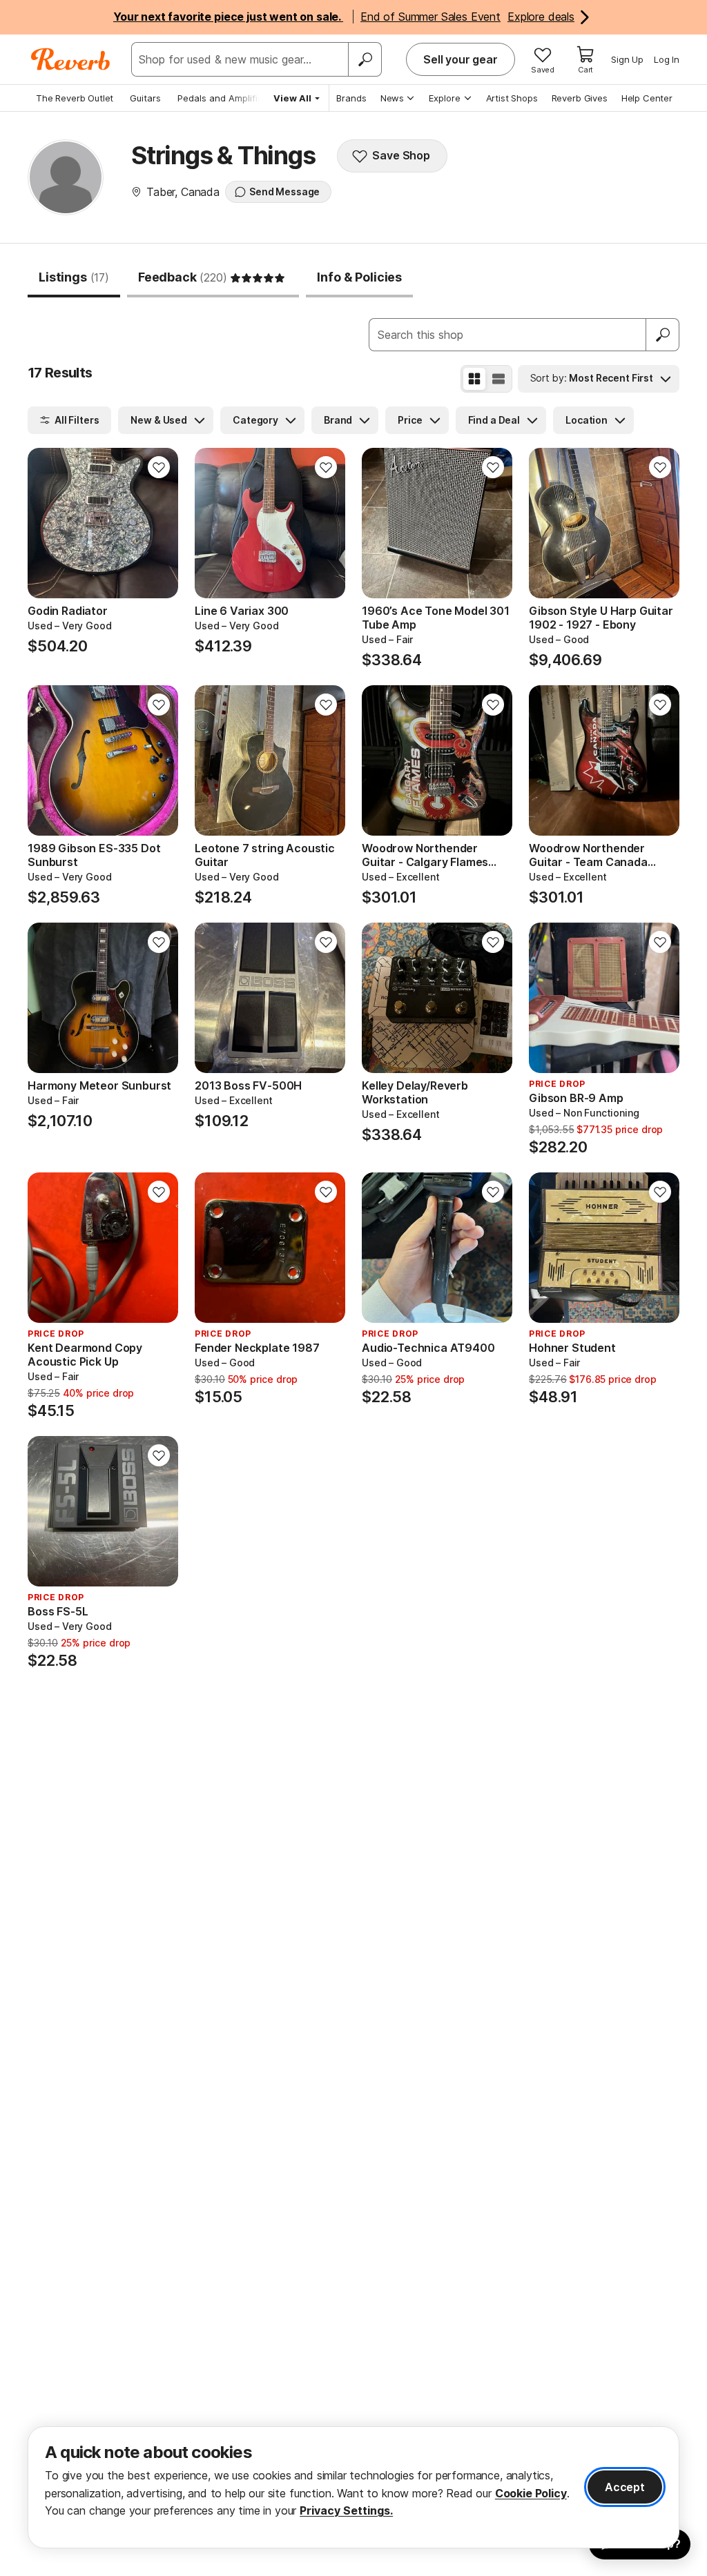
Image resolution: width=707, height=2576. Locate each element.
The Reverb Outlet (75, 98)
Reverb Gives (580, 98)
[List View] (498, 379)
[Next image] (159, 523)
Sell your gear (461, 59)
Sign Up (627, 59)
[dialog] (353, 2487)
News (392, 98)
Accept (625, 2487)
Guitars (145, 98)
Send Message (284, 191)
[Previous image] (47, 523)
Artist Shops (512, 98)
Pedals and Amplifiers (224, 98)
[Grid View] (474, 379)
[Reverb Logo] (71, 59)
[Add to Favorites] (159, 467)
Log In (667, 59)
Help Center (647, 98)
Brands (351, 98)
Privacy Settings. (346, 2510)
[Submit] (663, 335)
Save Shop (401, 155)
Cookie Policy (531, 2493)
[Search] (365, 59)
